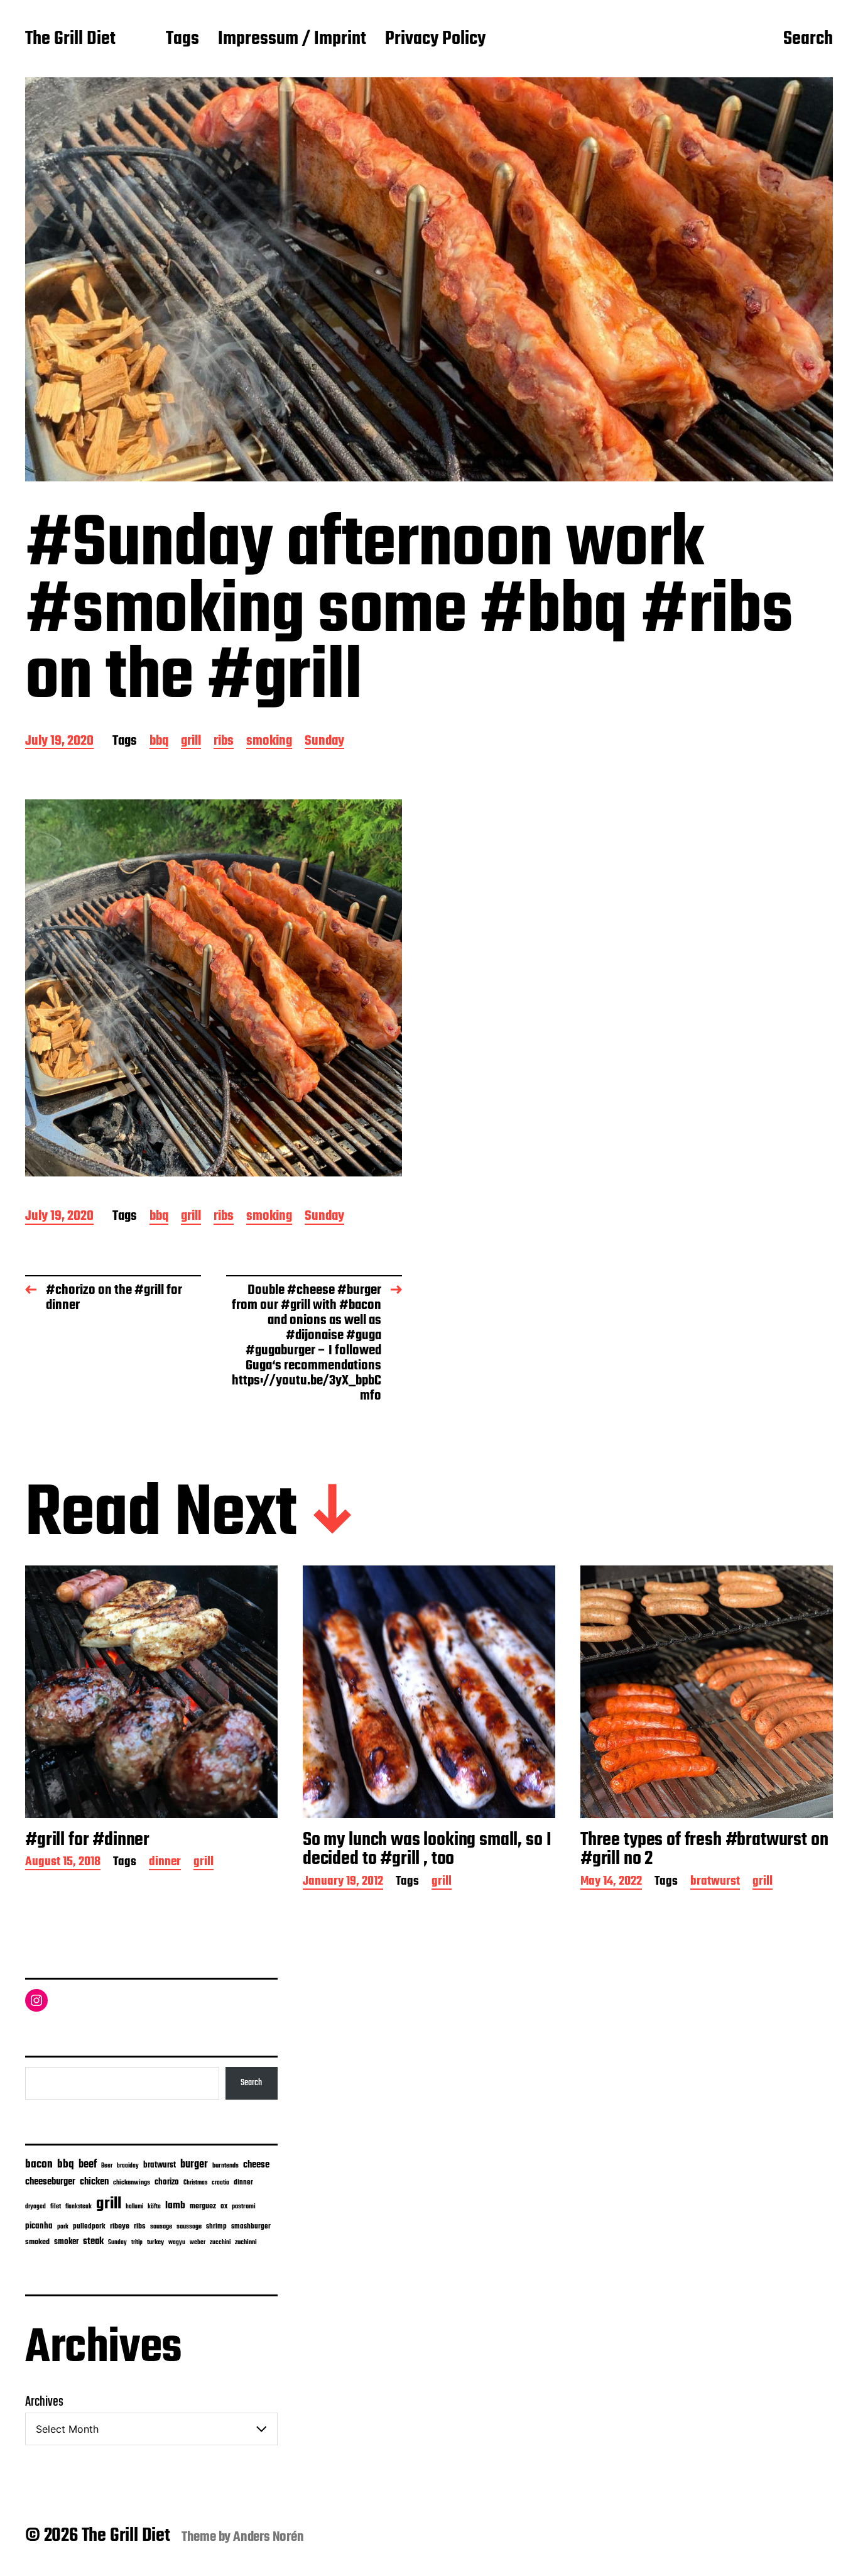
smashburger (251, 2226)
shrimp (216, 2227)
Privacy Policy (435, 40)
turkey (155, 2242)
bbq (159, 742)
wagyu (177, 2243)
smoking (269, 742)
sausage (161, 2227)
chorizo (167, 2182)
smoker (66, 2242)
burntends (225, 2166)
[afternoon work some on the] (214, 988)
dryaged (35, 2207)
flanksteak (79, 2206)
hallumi (134, 2207)
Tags (182, 40)
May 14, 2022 (611, 1883)
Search (808, 40)
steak (93, 2242)
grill (191, 742)
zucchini (220, 2243)
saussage (189, 2227)
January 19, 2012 (343, 1883)
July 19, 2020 (59, 742)
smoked (37, 2242)
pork (63, 2227)
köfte (154, 2206)
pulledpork (89, 2227)
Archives (44, 2402)
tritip (137, 2243)
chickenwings (132, 2183)
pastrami (244, 2207)
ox (224, 2206)
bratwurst (715, 1883)
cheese (256, 2165)
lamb (175, 2206)
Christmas (195, 2183)
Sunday (324, 742)
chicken (94, 2182)
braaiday (128, 2166)
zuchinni (246, 2242)
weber (198, 2243)
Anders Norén (269, 2537)
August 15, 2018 (63, 1863)
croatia (220, 2183)
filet (56, 2207)
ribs (224, 742)
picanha (39, 2226)
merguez (203, 2206)
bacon (39, 2164)
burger (194, 2165)
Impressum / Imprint (292, 40)
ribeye (120, 2227)
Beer (107, 2166)
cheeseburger (50, 2182)
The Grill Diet (70, 40)
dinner (165, 1863)
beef (88, 2165)
